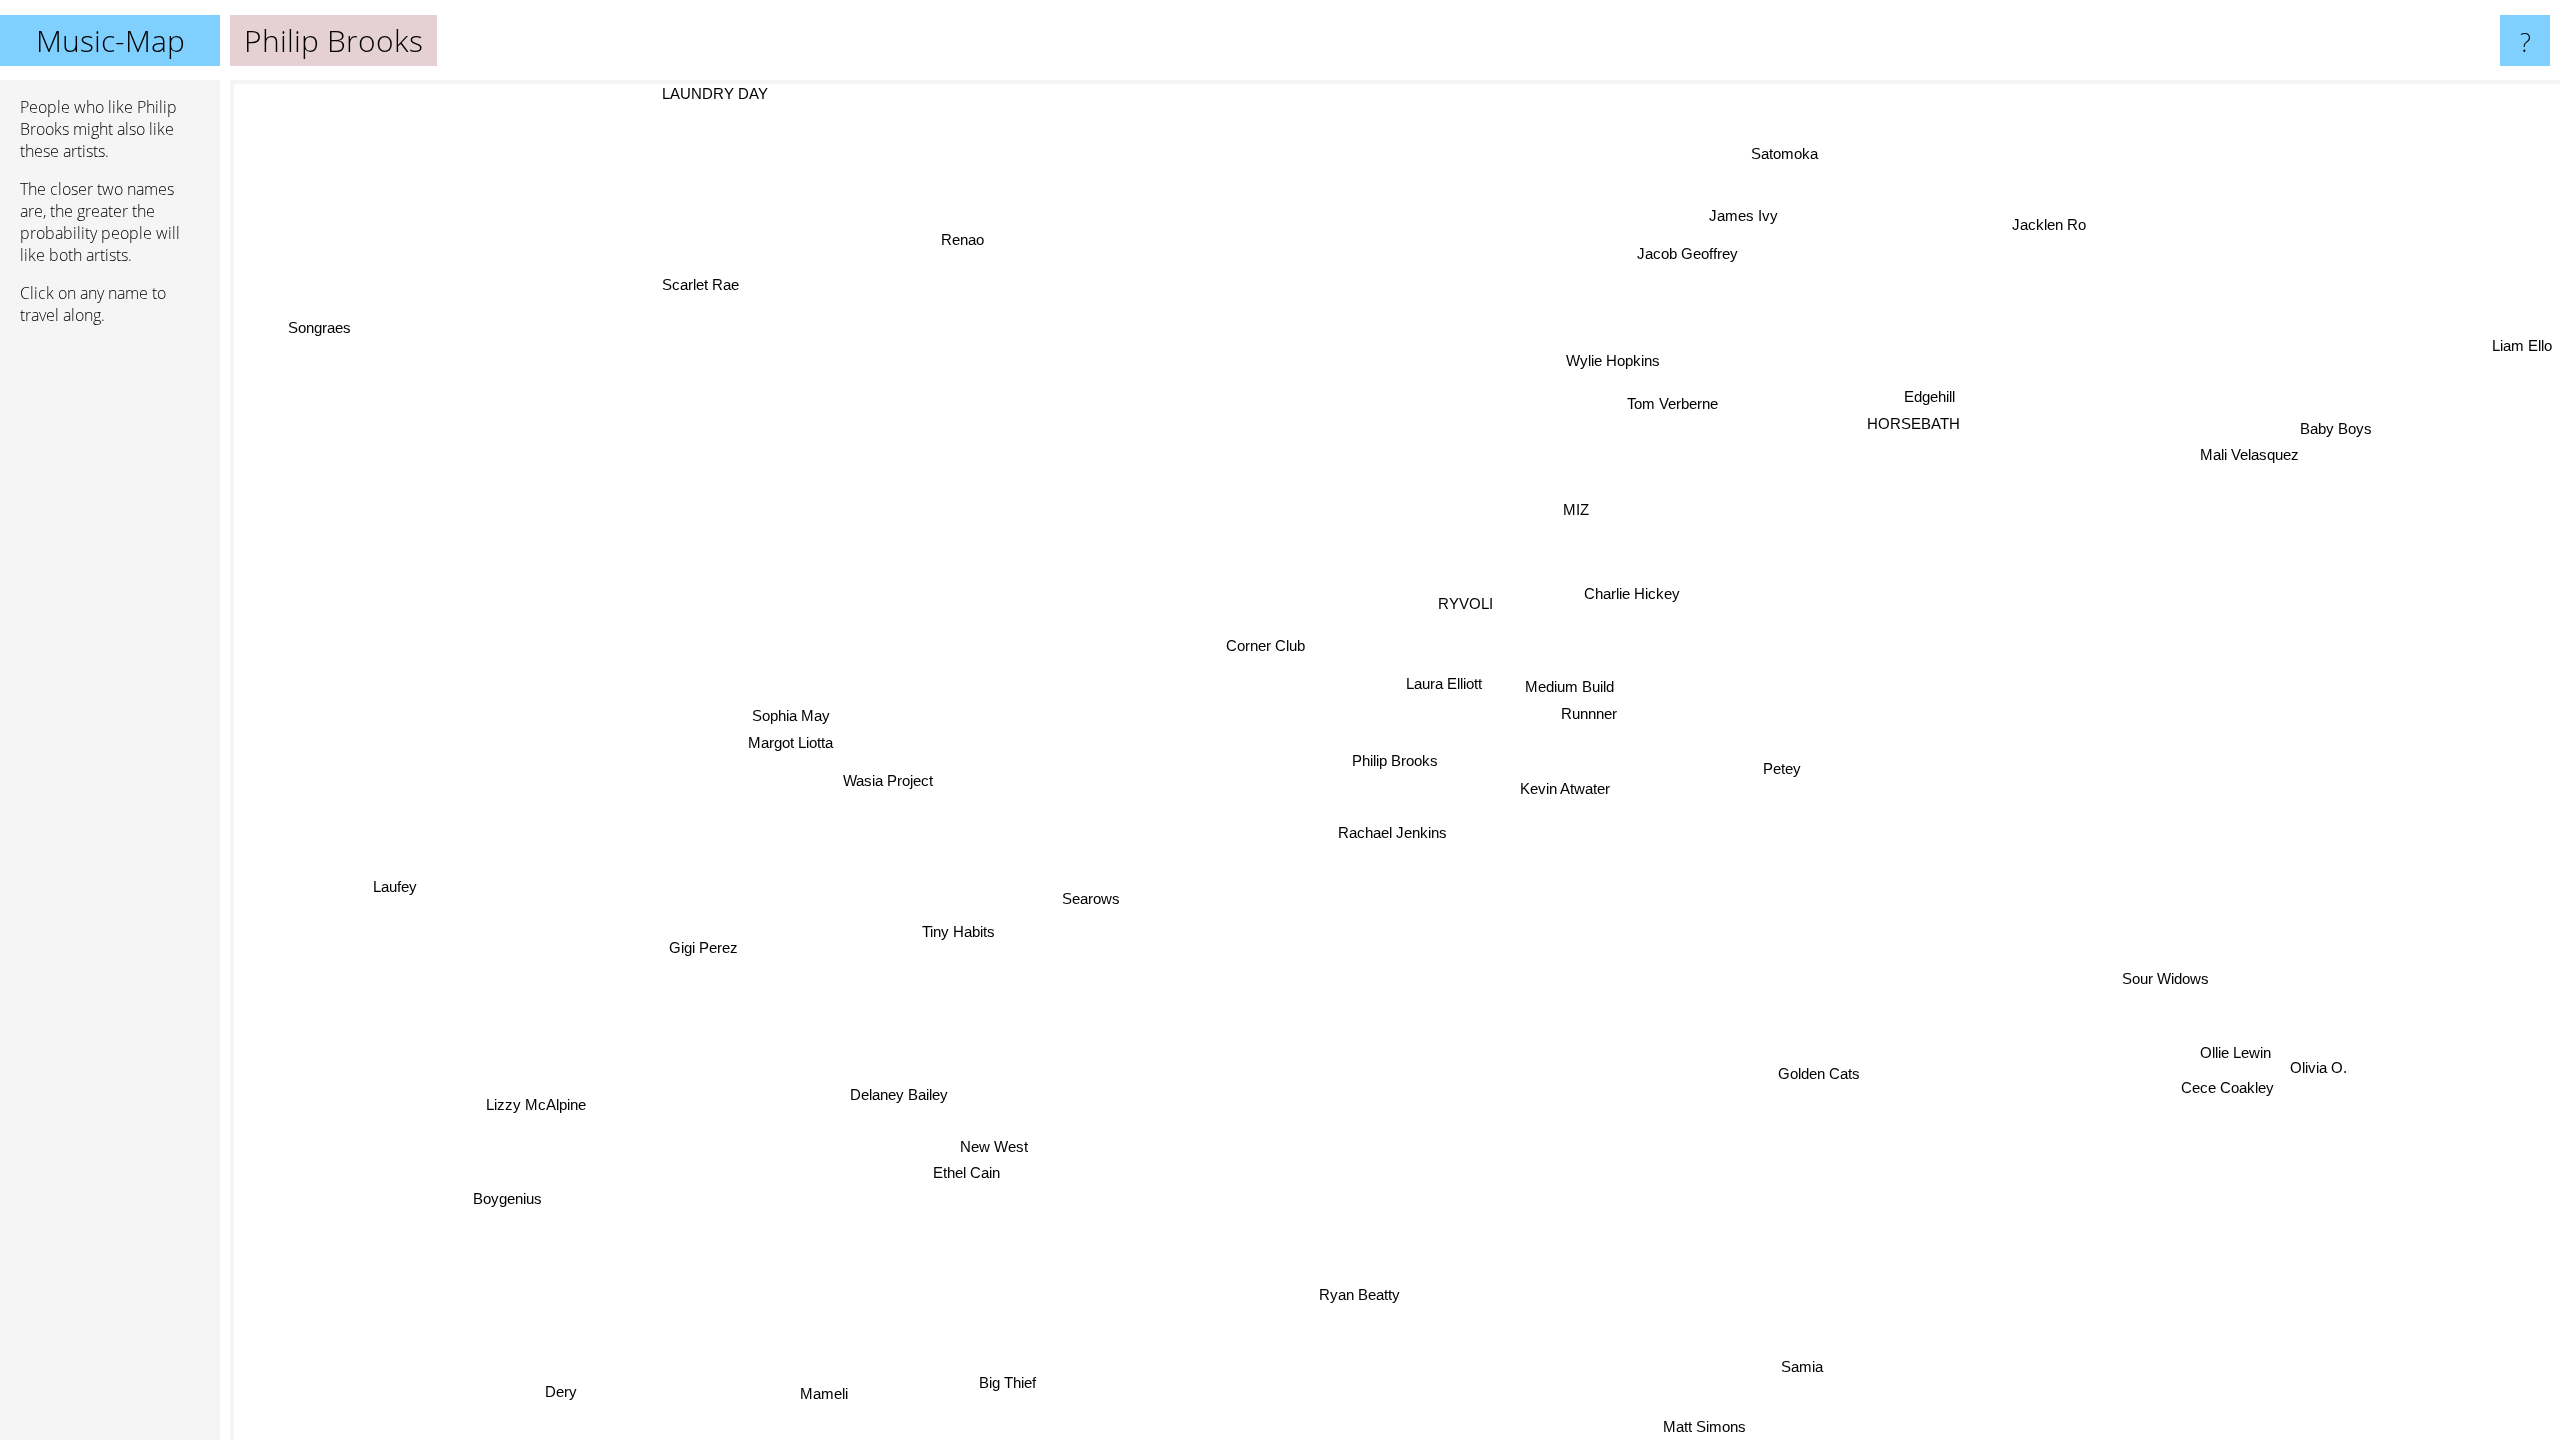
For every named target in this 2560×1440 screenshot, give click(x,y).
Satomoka (1784, 154)
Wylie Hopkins (1618, 360)
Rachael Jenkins (1388, 831)
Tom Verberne (1677, 405)
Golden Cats (1830, 1066)
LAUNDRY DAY (713, 93)
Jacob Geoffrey (1710, 257)
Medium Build (1561, 685)
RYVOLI (1461, 601)
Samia (1830, 1367)
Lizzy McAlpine (517, 1099)
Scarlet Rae (695, 284)
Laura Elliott (1440, 682)
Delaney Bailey (887, 1089)
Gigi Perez (690, 936)
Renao (946, 240)
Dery (655, 1426)
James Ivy (1707, 205)
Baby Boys (2350, 463)
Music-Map (110, 40)
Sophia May (788, 705)
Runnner (1583, 711)
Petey (1775, 770)
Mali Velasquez (2297, 489)
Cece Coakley (2236, 1062)
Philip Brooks (1395, 760)
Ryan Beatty (1339, 1292)
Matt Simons (1721, 1426)
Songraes (315, 327)
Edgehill (1937, 399)
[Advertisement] (110, 647)
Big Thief (1001, 1373)
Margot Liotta (787, 732)
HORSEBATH (1913, 426)
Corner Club (1261, 643)
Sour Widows (2180, 959)
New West (995, 1143)
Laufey (393, 884)
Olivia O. (2317, 1092)
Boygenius (530, 1214)
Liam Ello (2522, 329)
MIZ (1574, 508)
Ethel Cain (948, 1169)
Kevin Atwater (1560, 788)
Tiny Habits (942, 922)
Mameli (821, 1392)
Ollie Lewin (2232, 1036)
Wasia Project (881, 781)
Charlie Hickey (1629, 593)
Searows (1088, 898)
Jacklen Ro (2040, 221)
